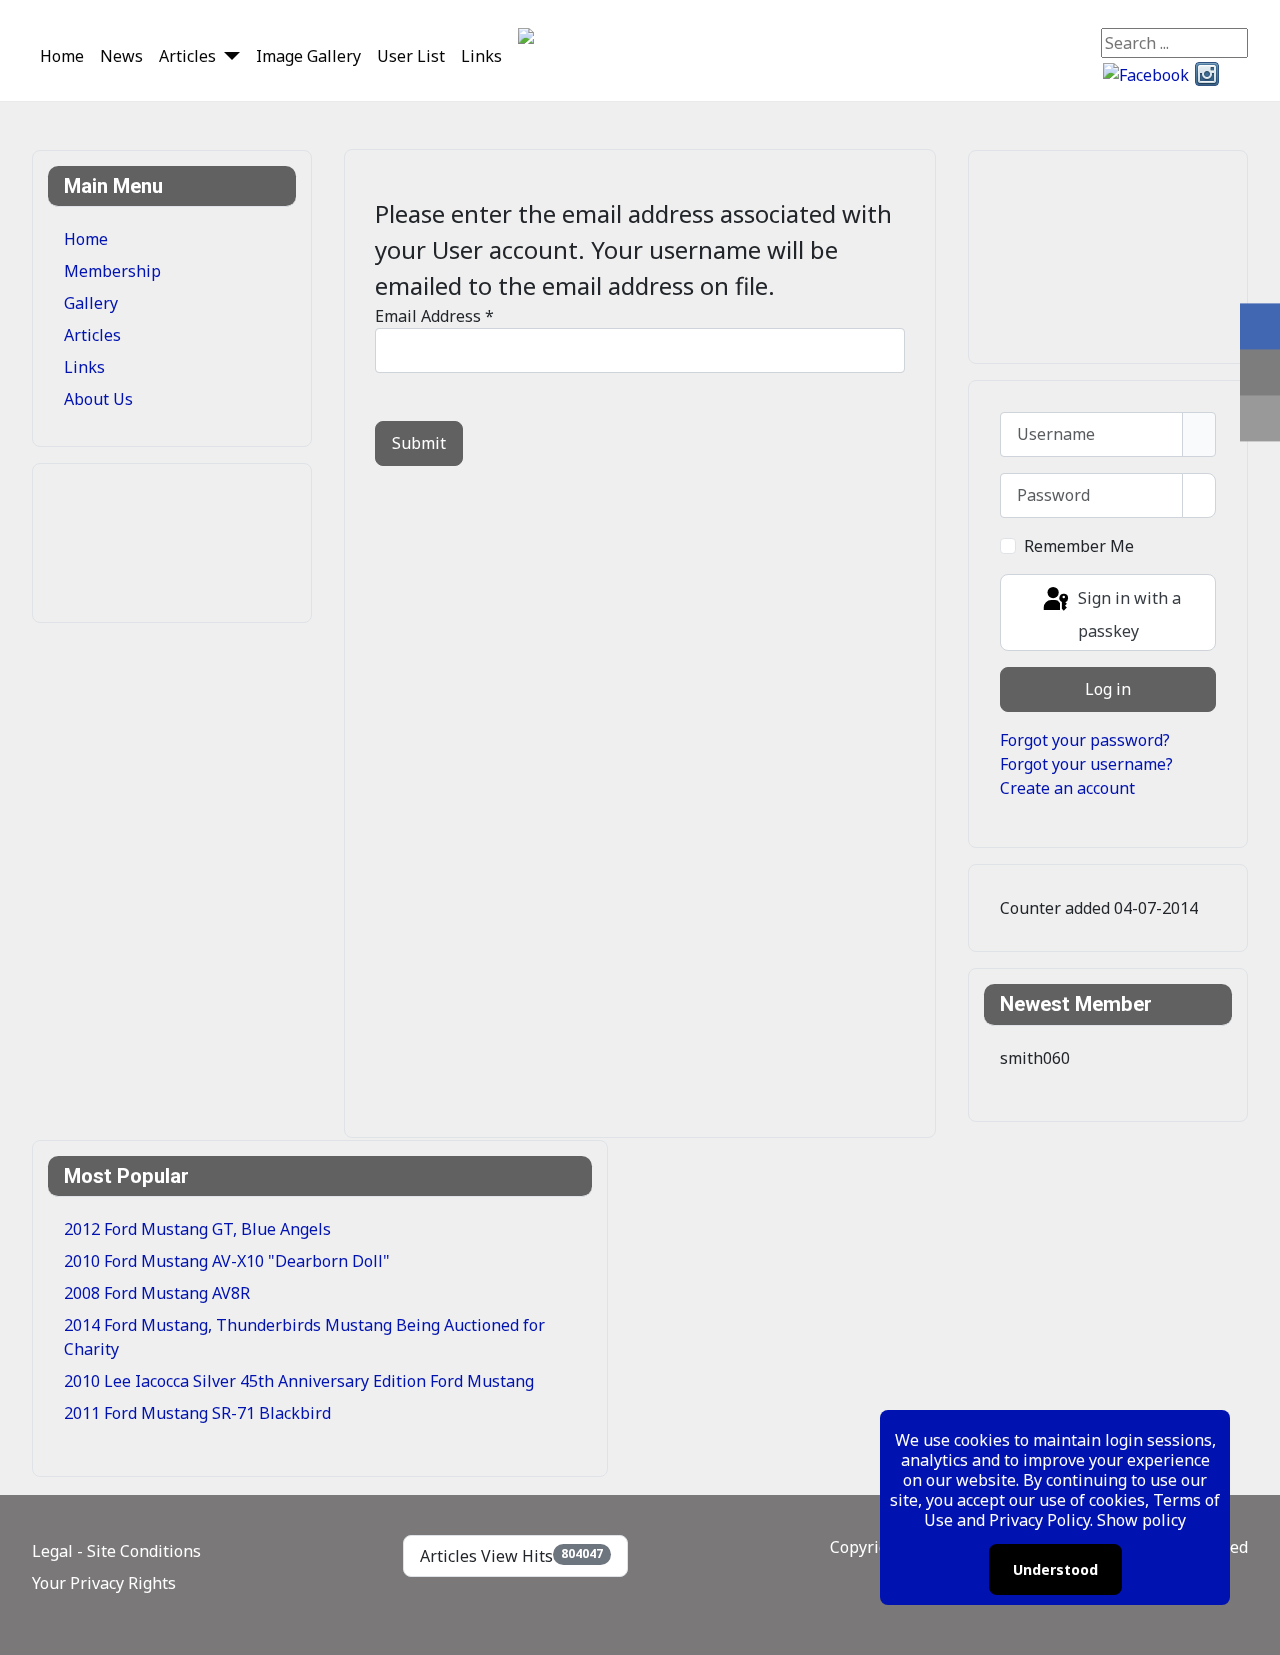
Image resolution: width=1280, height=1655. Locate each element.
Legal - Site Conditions (116, 1551)
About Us (98, 399)
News (121, 56)
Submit (419, 443)
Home (62, 56)
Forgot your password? (1085, 740)
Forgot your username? (1086, 764)
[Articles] (228, 55)
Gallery (91, 303)
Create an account (1067, 788)
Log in (1108, 689)
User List (411, 56)
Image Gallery (308, 56)
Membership (112, 271)
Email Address (434, 316)
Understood (1055, 1569)
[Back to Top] (1255, 1630)
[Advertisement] (144, 540)
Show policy (1141, 1520)
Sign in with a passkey (1127, 615)
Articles (187, 56)
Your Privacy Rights (104, 1583)
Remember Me (1079, 546)
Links (481, 56)
